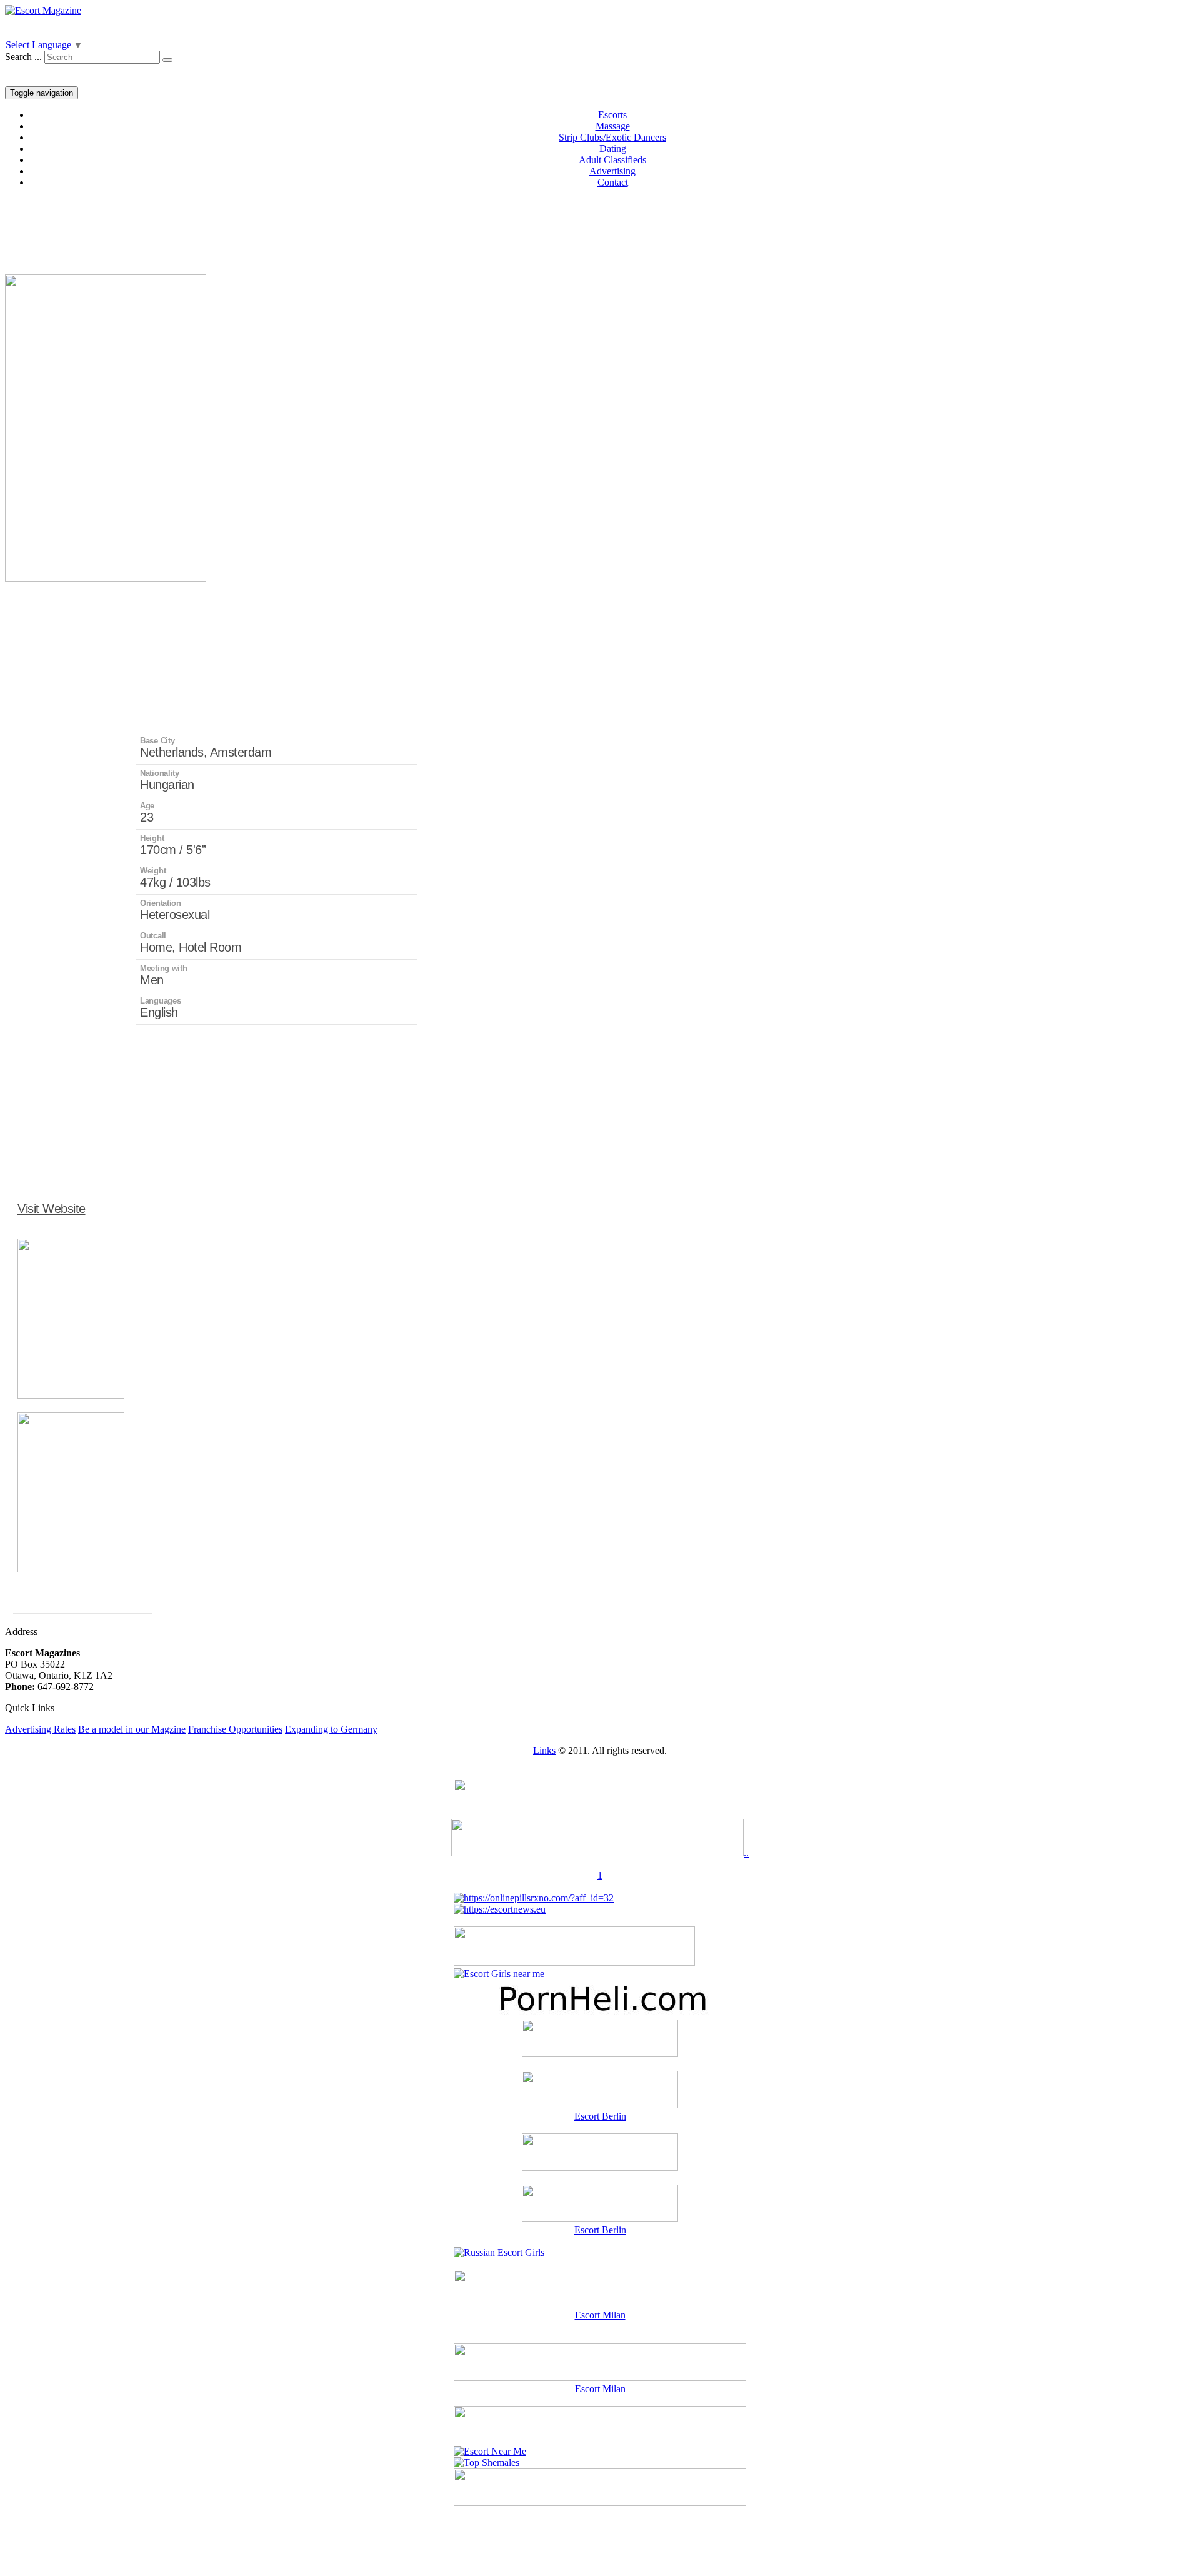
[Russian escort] (499, 2252)
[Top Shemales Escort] (487, 2463)
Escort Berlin (600, 2116)
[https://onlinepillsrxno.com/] (534, 1898)
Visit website (52, 1209)
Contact (613, 182)
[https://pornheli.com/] (574, 1962)
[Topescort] (600, 2440)
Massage (613, 126)
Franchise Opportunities (235, 1729)
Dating (613, 148)
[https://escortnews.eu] (500, 1909)
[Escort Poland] (600, 1813)
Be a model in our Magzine (132, 1729)
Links (544, 1750)
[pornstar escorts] (597, 1853)
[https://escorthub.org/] (600, 2040)
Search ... (23, 57)
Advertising (612, 171)
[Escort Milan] (600, 2304)
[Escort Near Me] (490, 2451)
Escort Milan (600, 2315)
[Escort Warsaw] (600, 2503)
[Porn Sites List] (600, 2014)
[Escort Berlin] (600, 2091)
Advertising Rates (40, 1729)
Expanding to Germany (331, 1729)
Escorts (612, 115)
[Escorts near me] (499, 1974)
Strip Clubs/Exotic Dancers (612, 137)
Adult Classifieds (612, 160)
